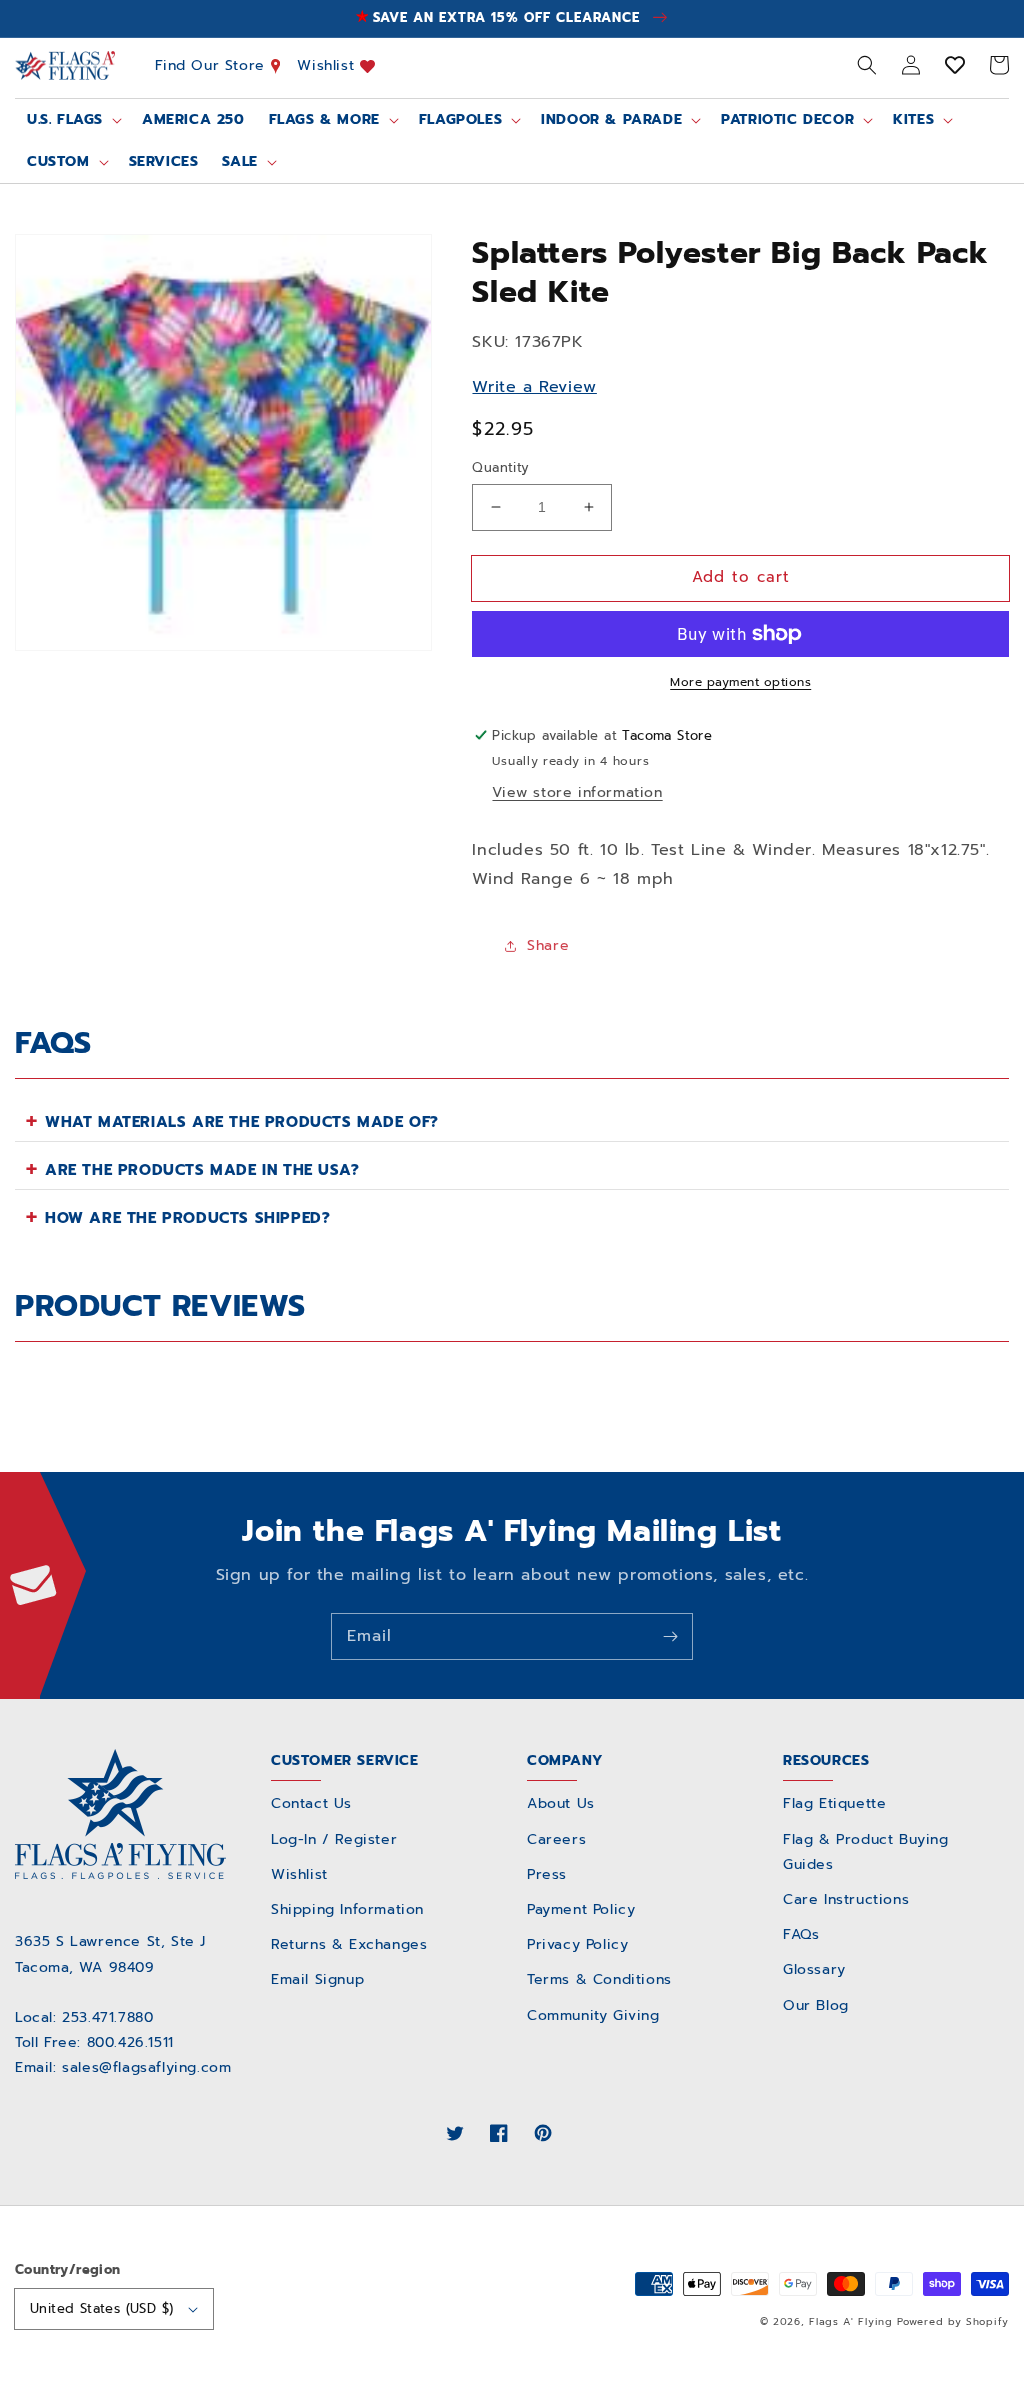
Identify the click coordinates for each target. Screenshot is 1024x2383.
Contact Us (311, 1803)
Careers (556, 1839)
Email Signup (317, 1979)
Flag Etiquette (834, 1803)
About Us (561, 1803)
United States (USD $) (101, 2308)
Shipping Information (347, 1909)
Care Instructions (846, 1899)
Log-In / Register (334, 1839)
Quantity (500, 467)
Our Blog (816, 2005)
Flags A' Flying (851, 2321)
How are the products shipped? (187, 1218)
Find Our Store (213, 65)
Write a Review (534, 387)
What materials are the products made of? (242, 1122)
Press (547, 1874)
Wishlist (328, 65)
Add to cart (741, 577)
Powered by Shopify (953, 2321)
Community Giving (593, 2015)
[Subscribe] (670, 1636)
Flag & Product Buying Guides (866, 1852)
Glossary (814, 1969)
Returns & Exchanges (349, 1944)
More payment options (740, 682)
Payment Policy (581, 1909)
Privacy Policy (577, 1944)
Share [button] (548, 945)
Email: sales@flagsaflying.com (123, 2067)
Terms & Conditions (599, 1979)
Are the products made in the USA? (202, 1170)
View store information (577, 792)
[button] (867, 65)
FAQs (801, 1934)
